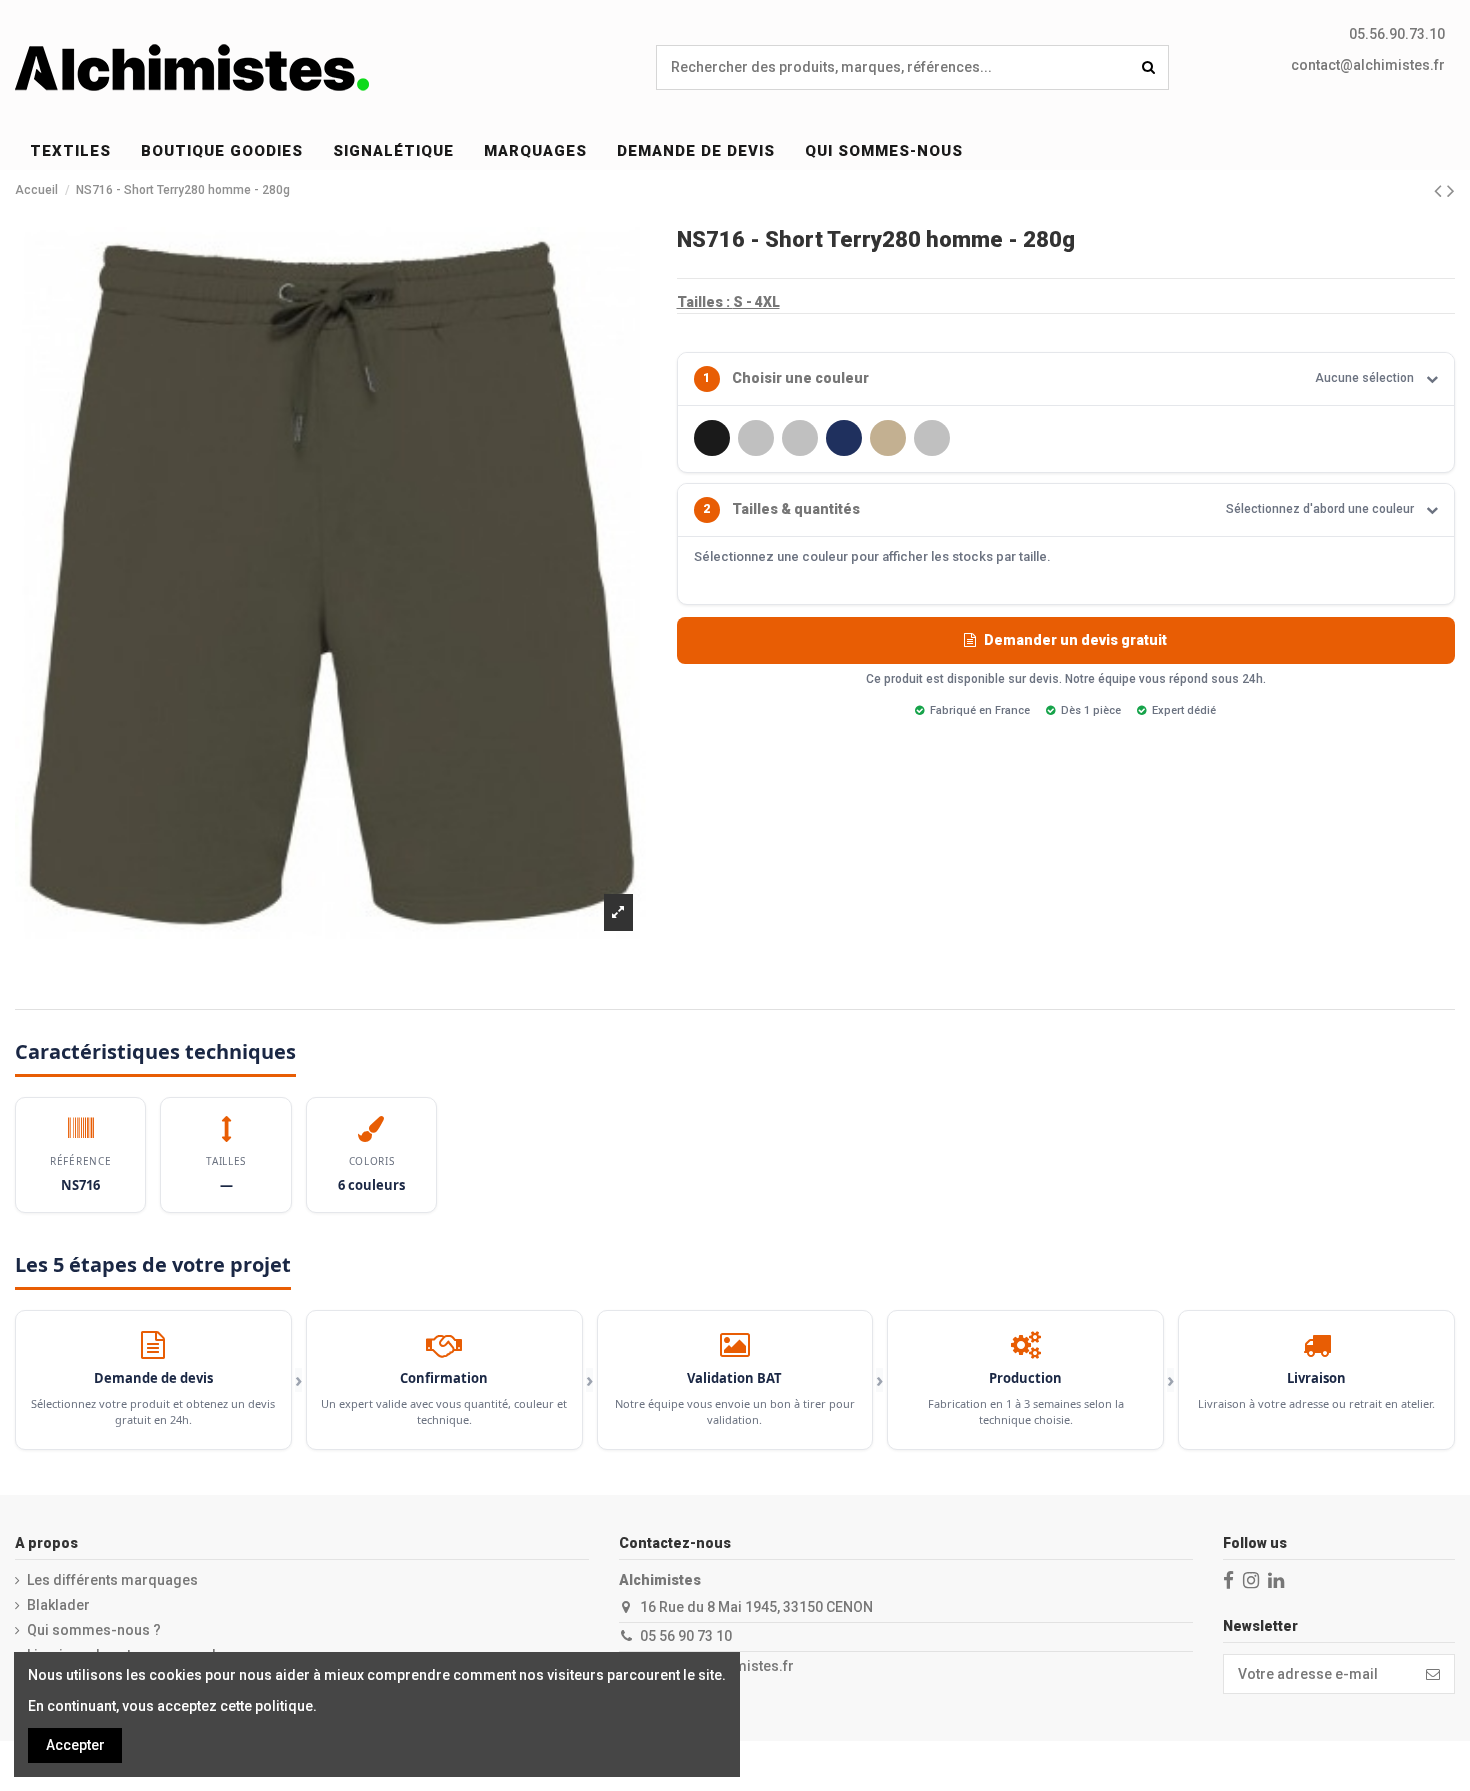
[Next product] (1451, 191)
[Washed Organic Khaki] (888, 438)
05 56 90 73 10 (686, 1636)
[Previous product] (1440, 191)
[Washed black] (712, 438)
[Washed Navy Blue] (844, 438)
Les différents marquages (112, 1580)
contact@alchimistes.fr (1368, 65)
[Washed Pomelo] (932, 438)
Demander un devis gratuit (1075, 640)
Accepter (75, 1745)
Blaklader (58, 1605)
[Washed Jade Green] (800, 438)
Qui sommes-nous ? (94, 1630)
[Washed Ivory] (756, 438)
